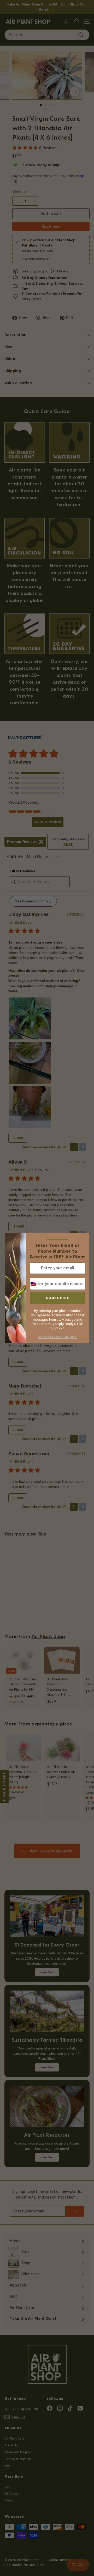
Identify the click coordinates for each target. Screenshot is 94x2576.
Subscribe (58, 1298)
